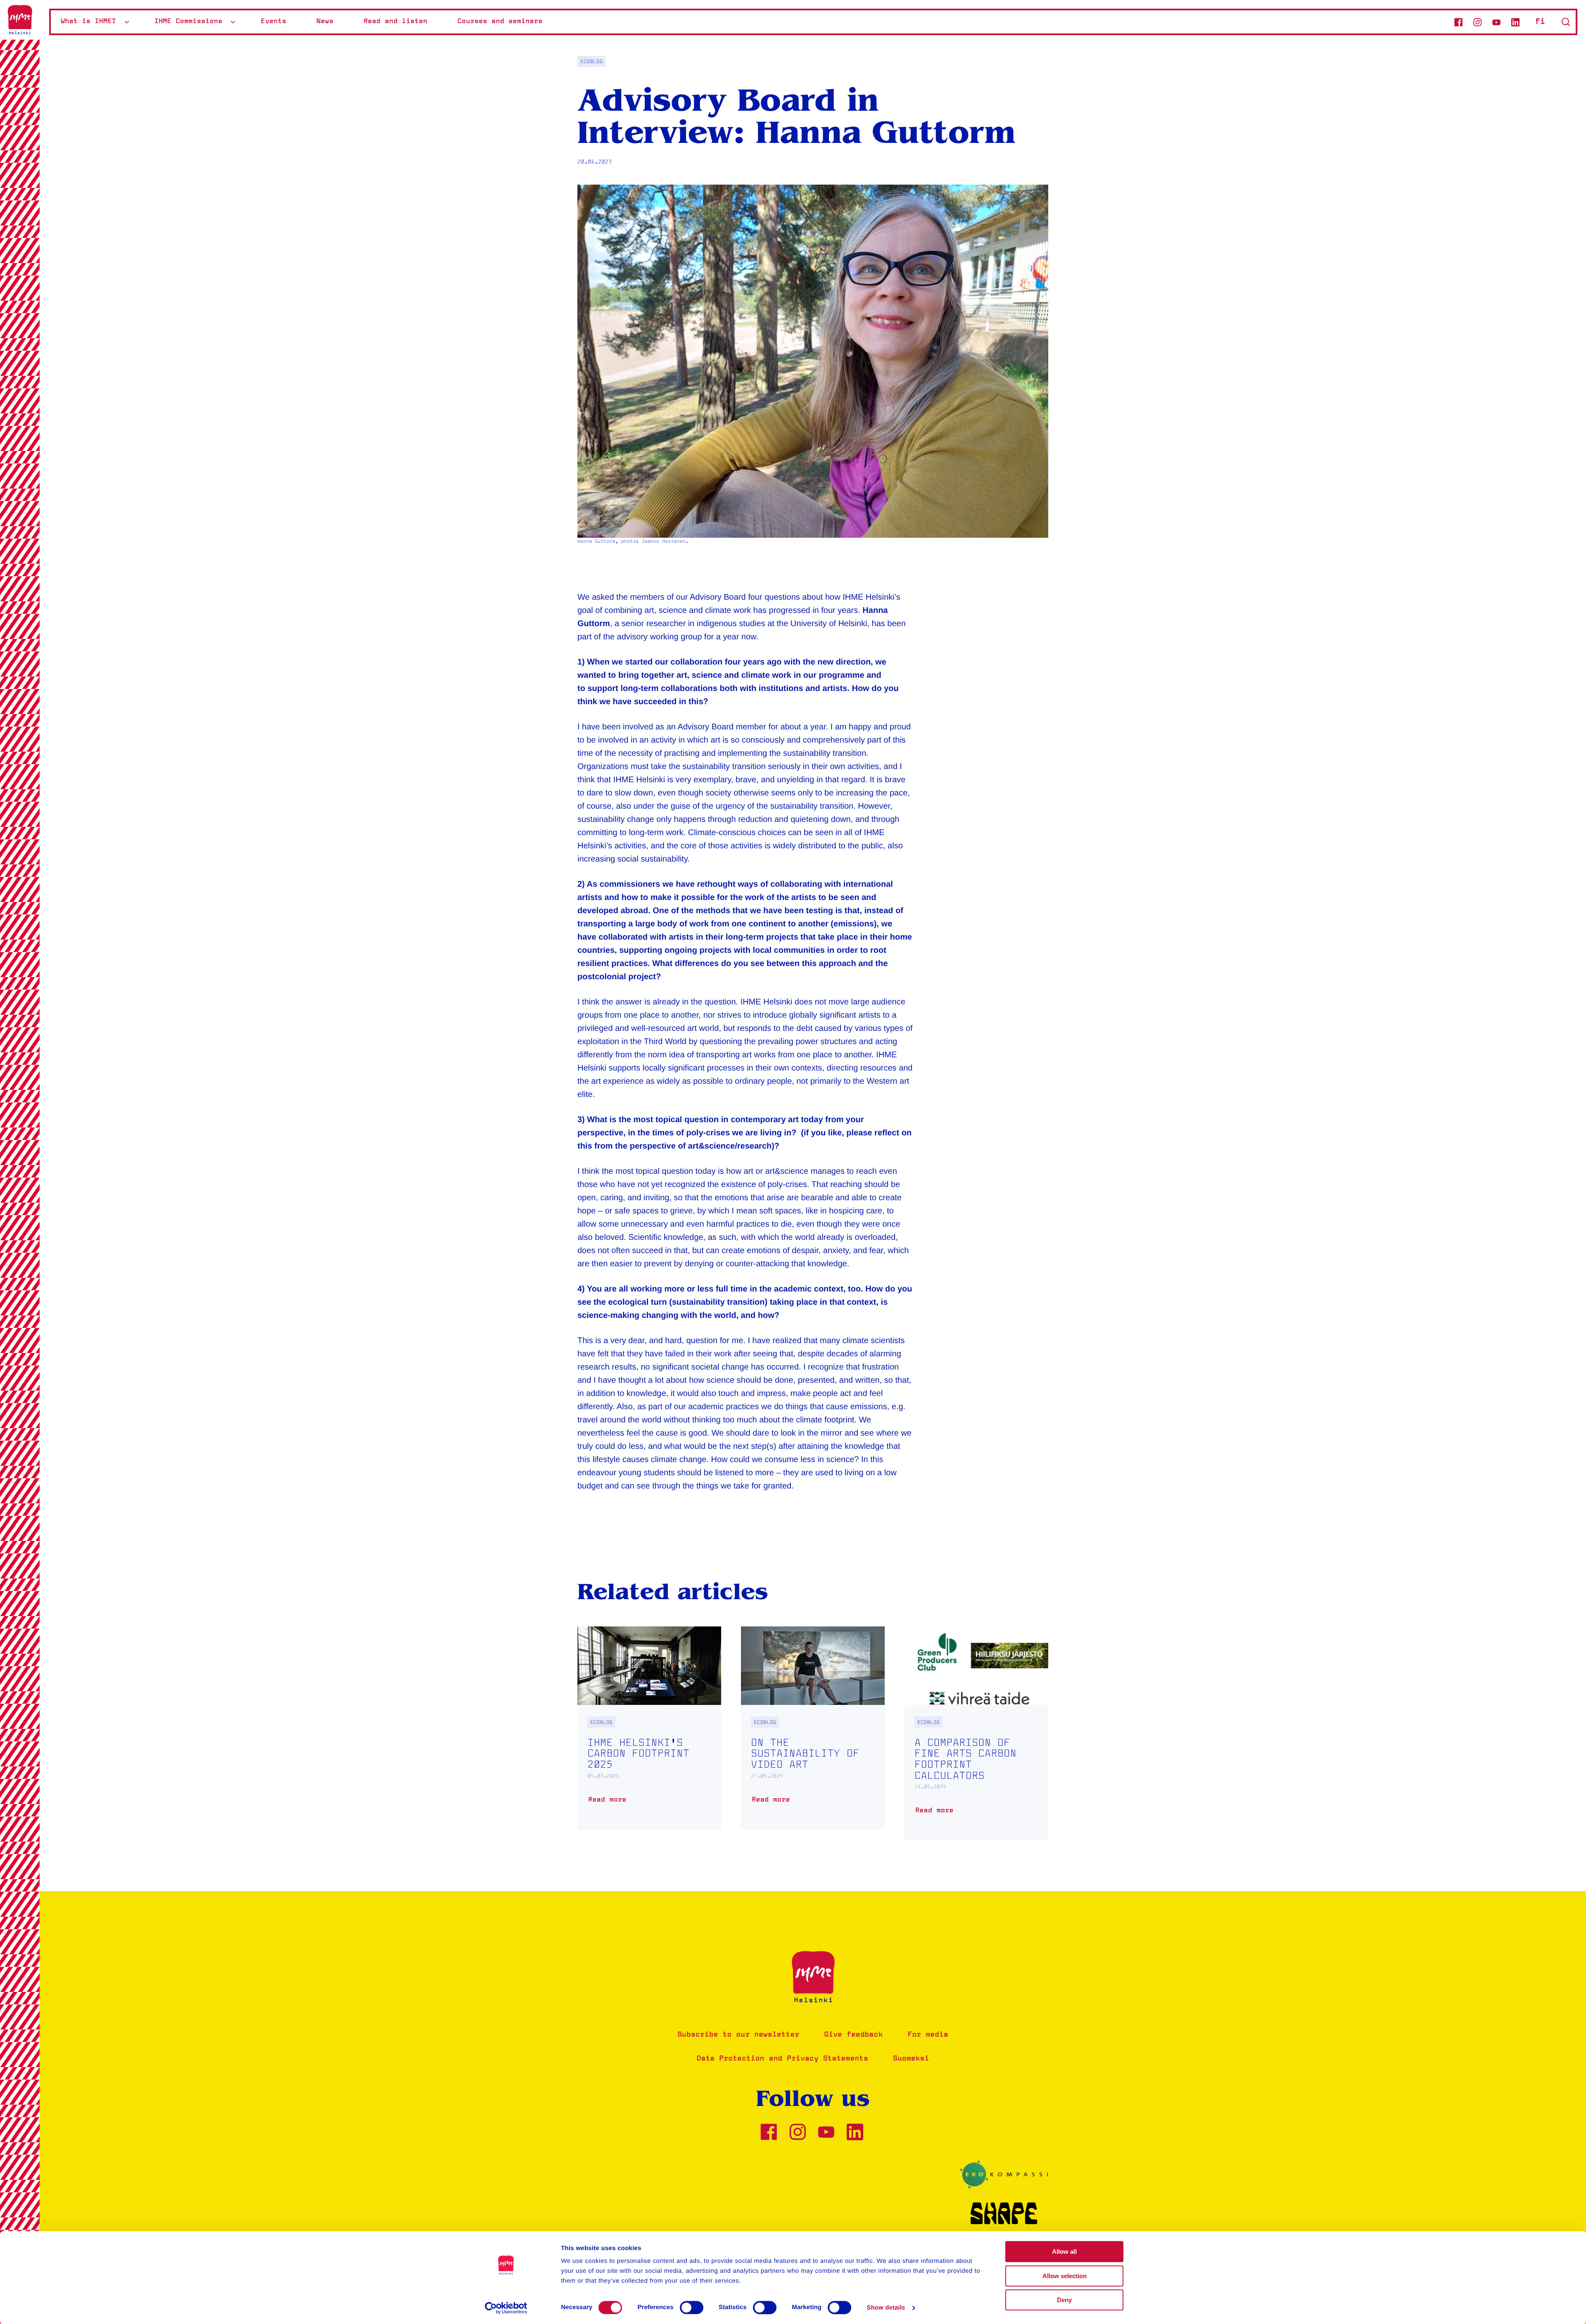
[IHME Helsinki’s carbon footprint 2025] (649, 1728)
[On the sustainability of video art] (813, 1728)
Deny (1064, 2300)
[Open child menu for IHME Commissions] (233, 22)
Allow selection (1065, 2276)
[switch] (692, 2307)
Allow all (1064, 2252)
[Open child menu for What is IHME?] (127, 22)
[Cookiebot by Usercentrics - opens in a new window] (506, 2308)
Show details (886, 2308)
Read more (609, 1803)
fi (1540, 22)
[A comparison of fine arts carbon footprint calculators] (976, 1734)
